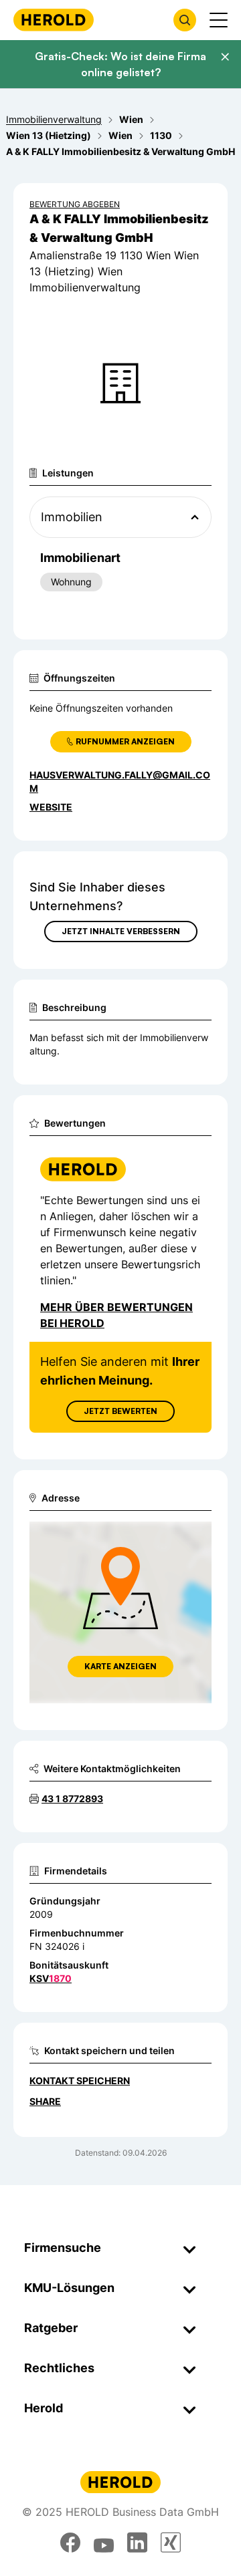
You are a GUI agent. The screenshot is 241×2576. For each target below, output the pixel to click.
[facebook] (70, 2543)
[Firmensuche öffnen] (185, 20)
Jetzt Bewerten (120, 1411)
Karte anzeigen (120, 1666)
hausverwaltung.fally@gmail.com (120, 781)
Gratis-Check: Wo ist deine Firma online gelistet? (120, 64)
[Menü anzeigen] (219, 20)
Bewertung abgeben (75, 204)
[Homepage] (54, 20)
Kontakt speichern (80, 2081)
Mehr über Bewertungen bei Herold (116, 1315)
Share (45, 2101)
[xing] (171, 2543)
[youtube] (104, 2543)
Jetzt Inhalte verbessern (121, 931)
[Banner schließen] (225, 57)
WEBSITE (51, 807)
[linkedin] (137, 2543)
